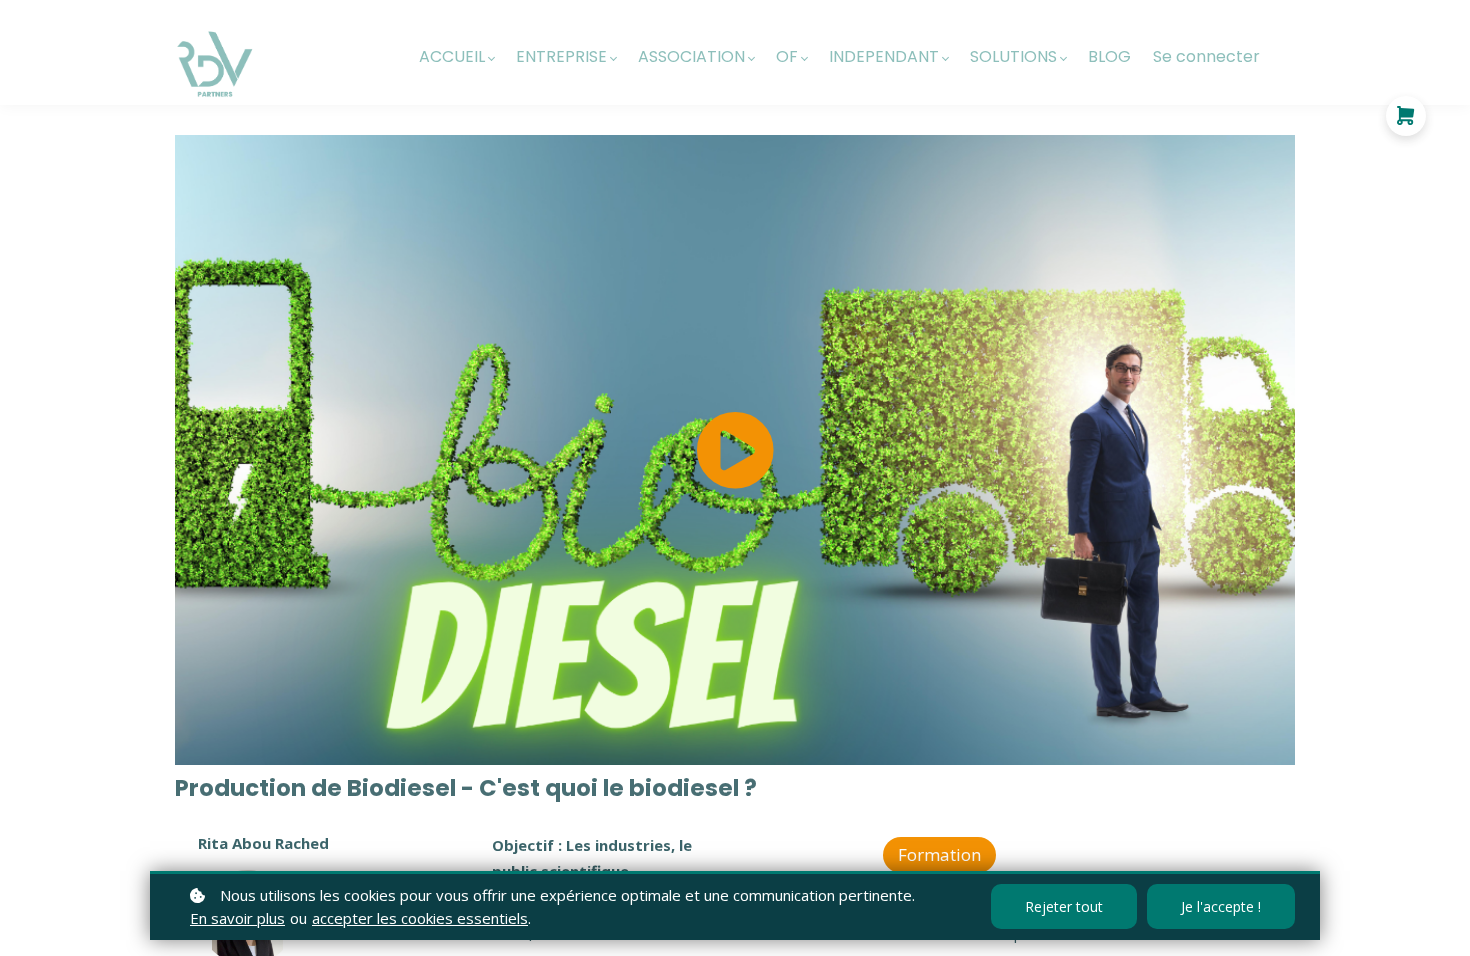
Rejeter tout (1064, 906)
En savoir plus (237, 918)
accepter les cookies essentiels (420, 918)
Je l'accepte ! (1221, 906)
